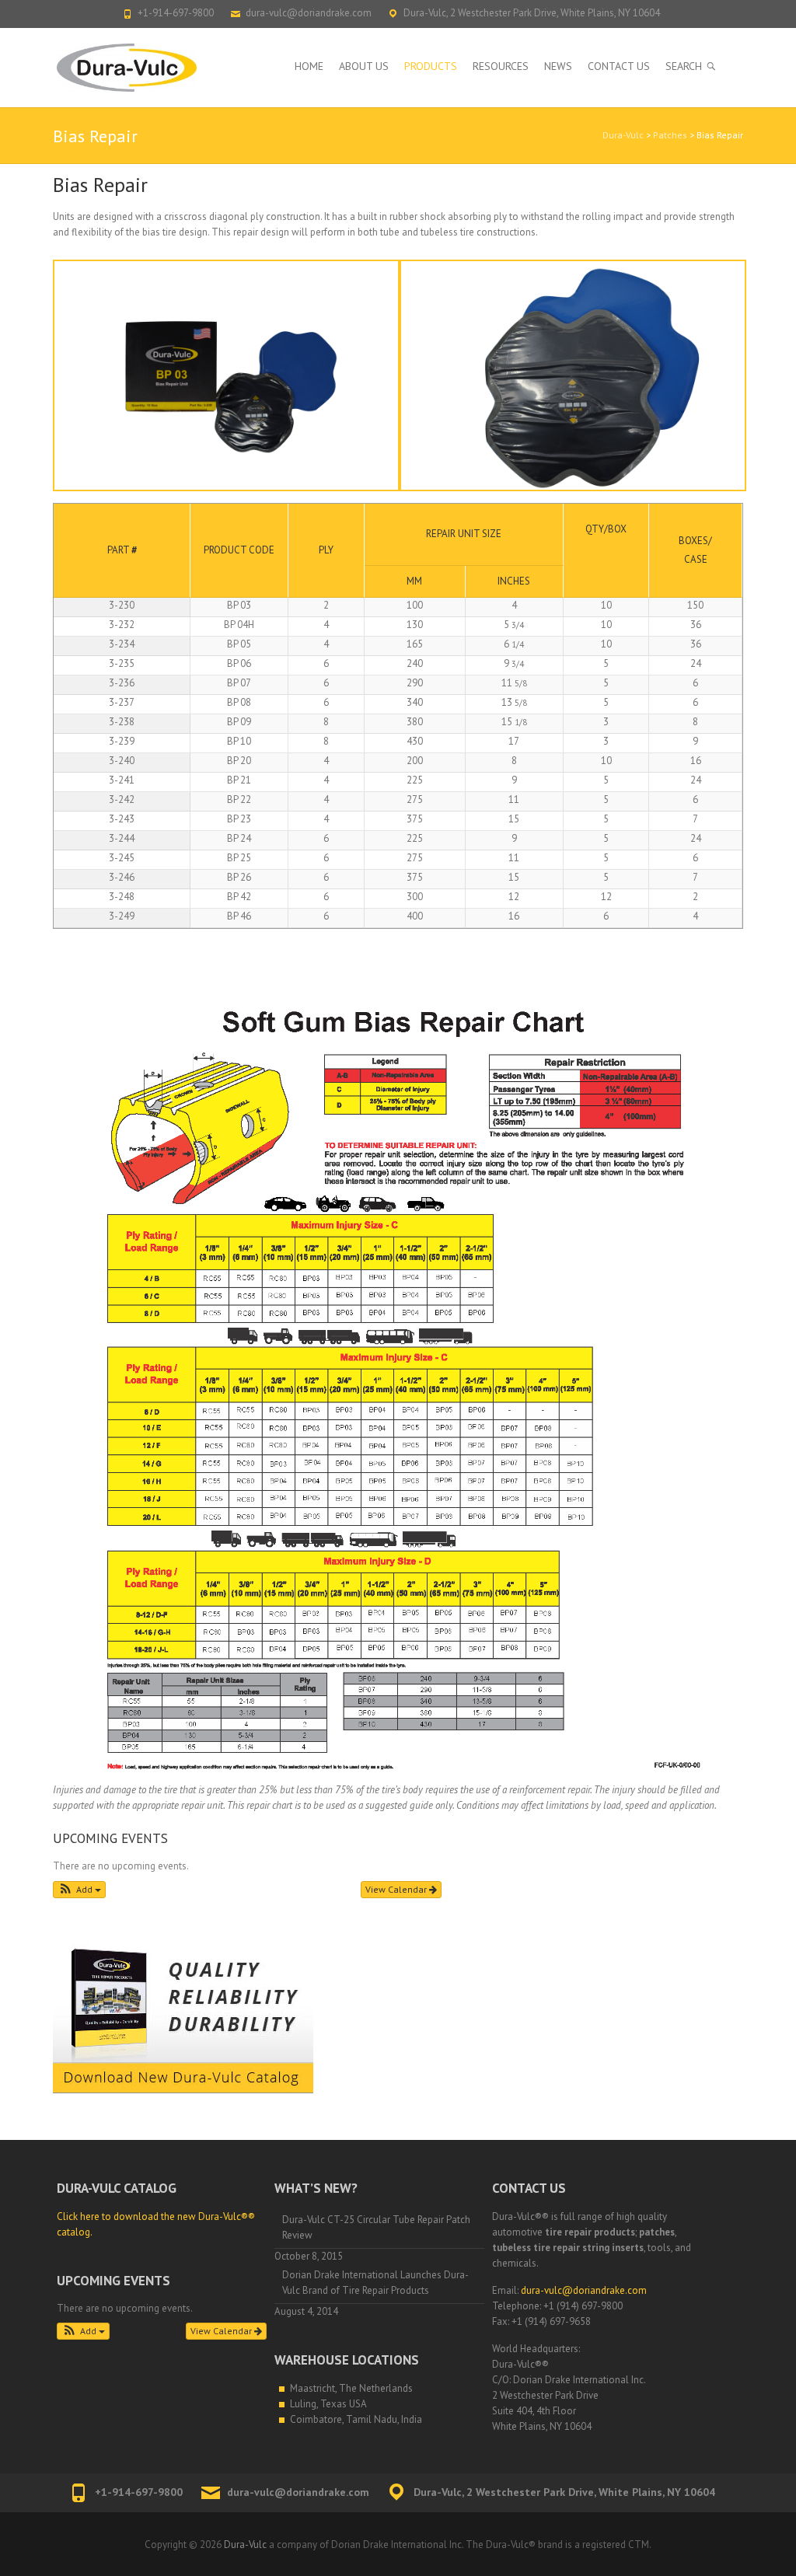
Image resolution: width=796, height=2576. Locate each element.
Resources (501, 66)
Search (684, 66)
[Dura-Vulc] (129, 68)
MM (414, 581)
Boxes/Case (695, 550)
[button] (79, 1890)
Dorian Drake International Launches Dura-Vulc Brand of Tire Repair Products (375, 2283)
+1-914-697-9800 (176, 13)
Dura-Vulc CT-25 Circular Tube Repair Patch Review (376, 2227)
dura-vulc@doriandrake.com (309, 13)
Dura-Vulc (623, 135)
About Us (364, 66)
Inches (514, 581)
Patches (670, 135)
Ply (326, 550)
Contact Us (619, 66)
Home (309, 66)
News (558, 66)
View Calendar (397, 1889)
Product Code (239, 550)
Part (122, 550)
